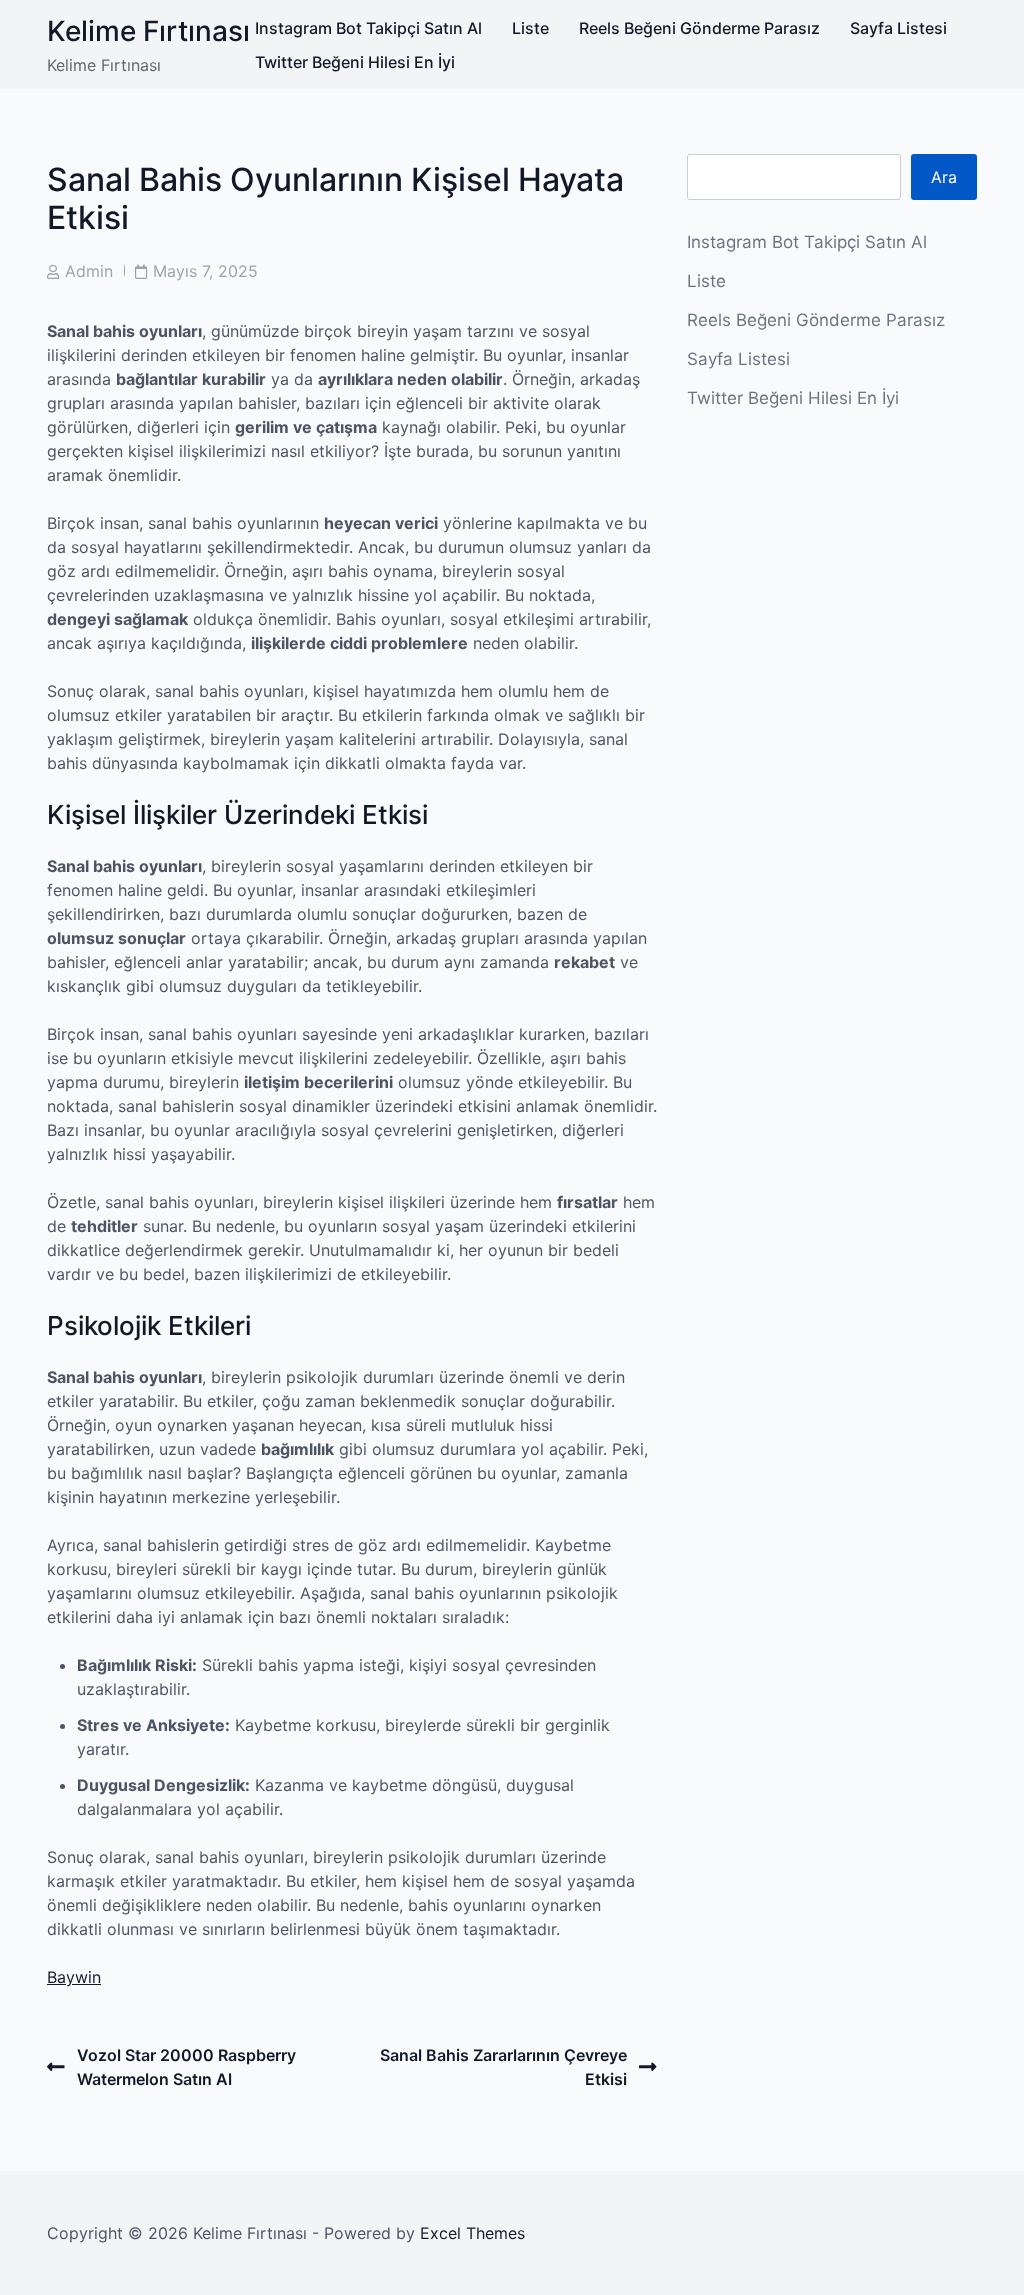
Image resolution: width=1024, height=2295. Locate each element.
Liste (530, 28)
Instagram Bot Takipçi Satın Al (368, 28)
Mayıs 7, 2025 (205, 271)
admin (89, 271)
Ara (944, 177)
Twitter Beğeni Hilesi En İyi (355, 62)
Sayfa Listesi (898, 28)
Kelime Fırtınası (148, 31)
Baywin (74, 1977)
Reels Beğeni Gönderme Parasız (699, 28)
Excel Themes (472, 2233)
